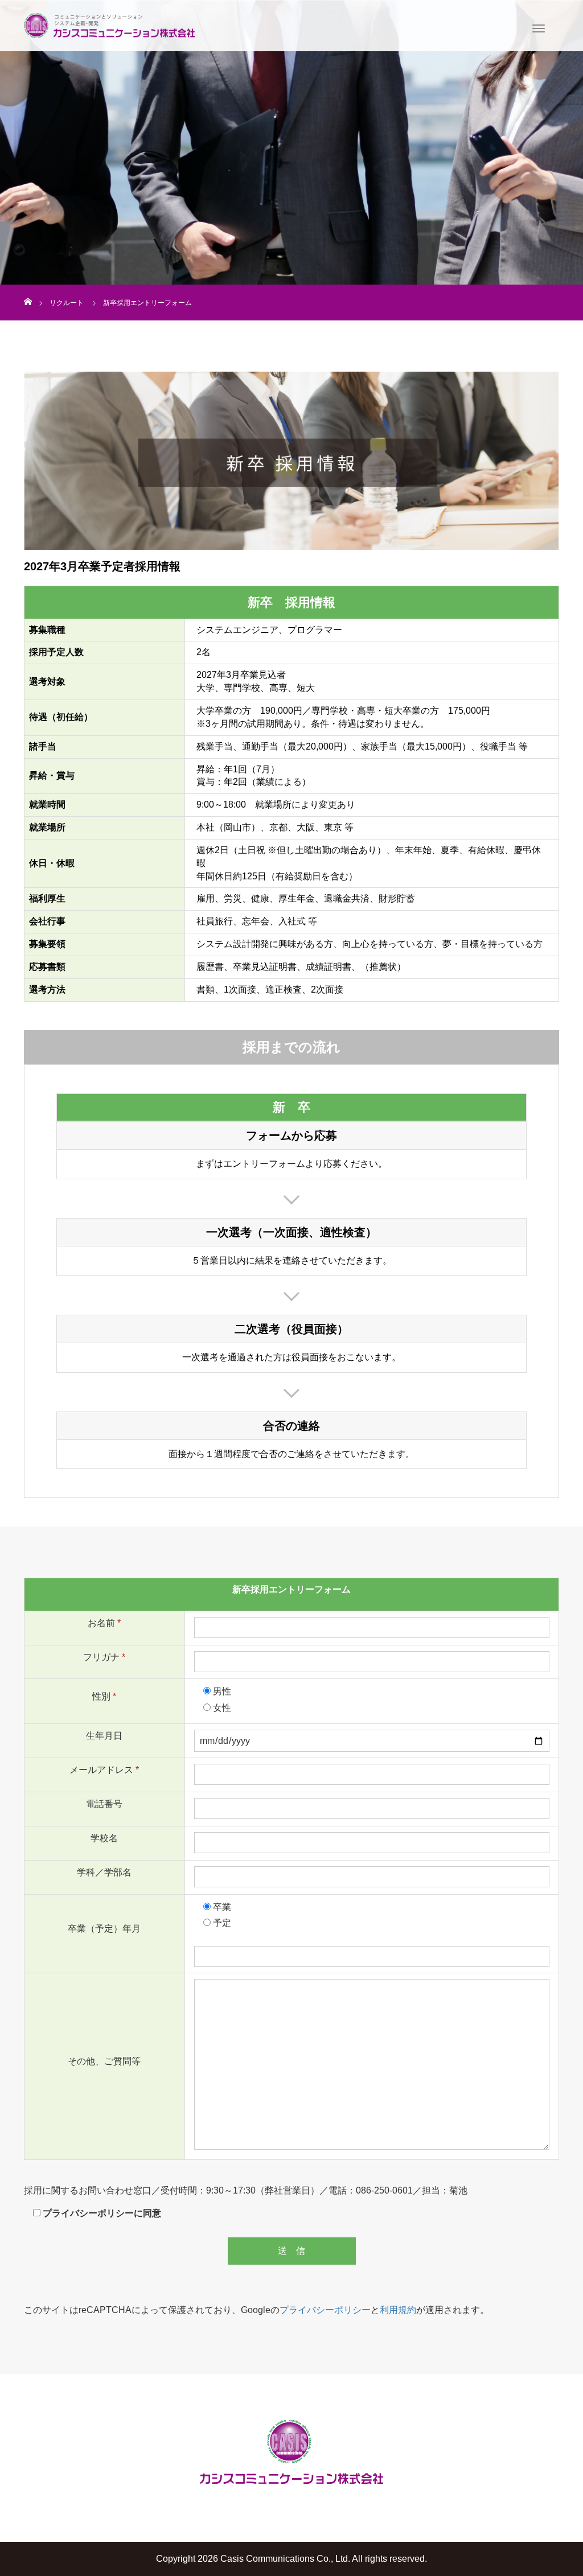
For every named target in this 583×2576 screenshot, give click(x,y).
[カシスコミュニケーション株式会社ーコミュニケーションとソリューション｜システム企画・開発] (109, 24)
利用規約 (398, 2310)
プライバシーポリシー (325, 2310)
